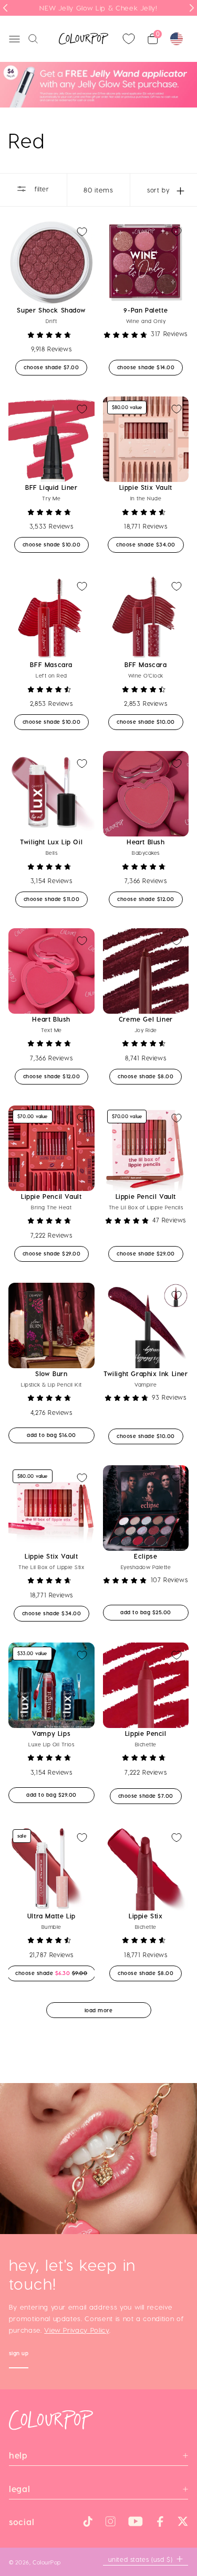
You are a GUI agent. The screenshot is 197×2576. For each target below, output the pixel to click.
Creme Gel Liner (146, 1019)
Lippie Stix (146, 1916)
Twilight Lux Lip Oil (51, 842)
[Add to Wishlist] (82, 232)
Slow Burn (51, 1373)
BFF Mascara (51, 664)
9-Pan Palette (146, 310)
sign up (19, 2354)
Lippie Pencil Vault (51, 1196)
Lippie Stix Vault (146, 487)
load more (99, 2010)
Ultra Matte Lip (51, 1916)
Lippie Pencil (146, 1733)
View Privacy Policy (76, 2330)
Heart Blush (146, 842)
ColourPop (47, 2562)
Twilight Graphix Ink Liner (146, 1373)
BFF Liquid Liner (51, 487)
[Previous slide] (5, 8)
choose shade (55, 367)
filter (40, 189)
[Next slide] (192, 8)
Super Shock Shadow (51, 310)
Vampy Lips (51, 1733)
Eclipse (146, 1556)
